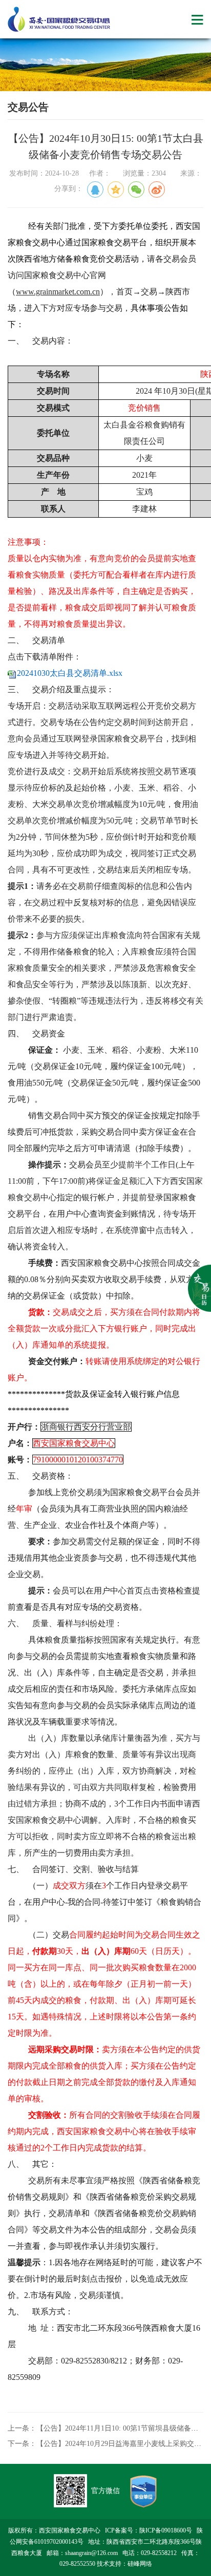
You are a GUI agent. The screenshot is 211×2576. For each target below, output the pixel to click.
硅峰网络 (140, 2564)
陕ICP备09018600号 (166, 2530)
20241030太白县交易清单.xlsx (70, 673)
